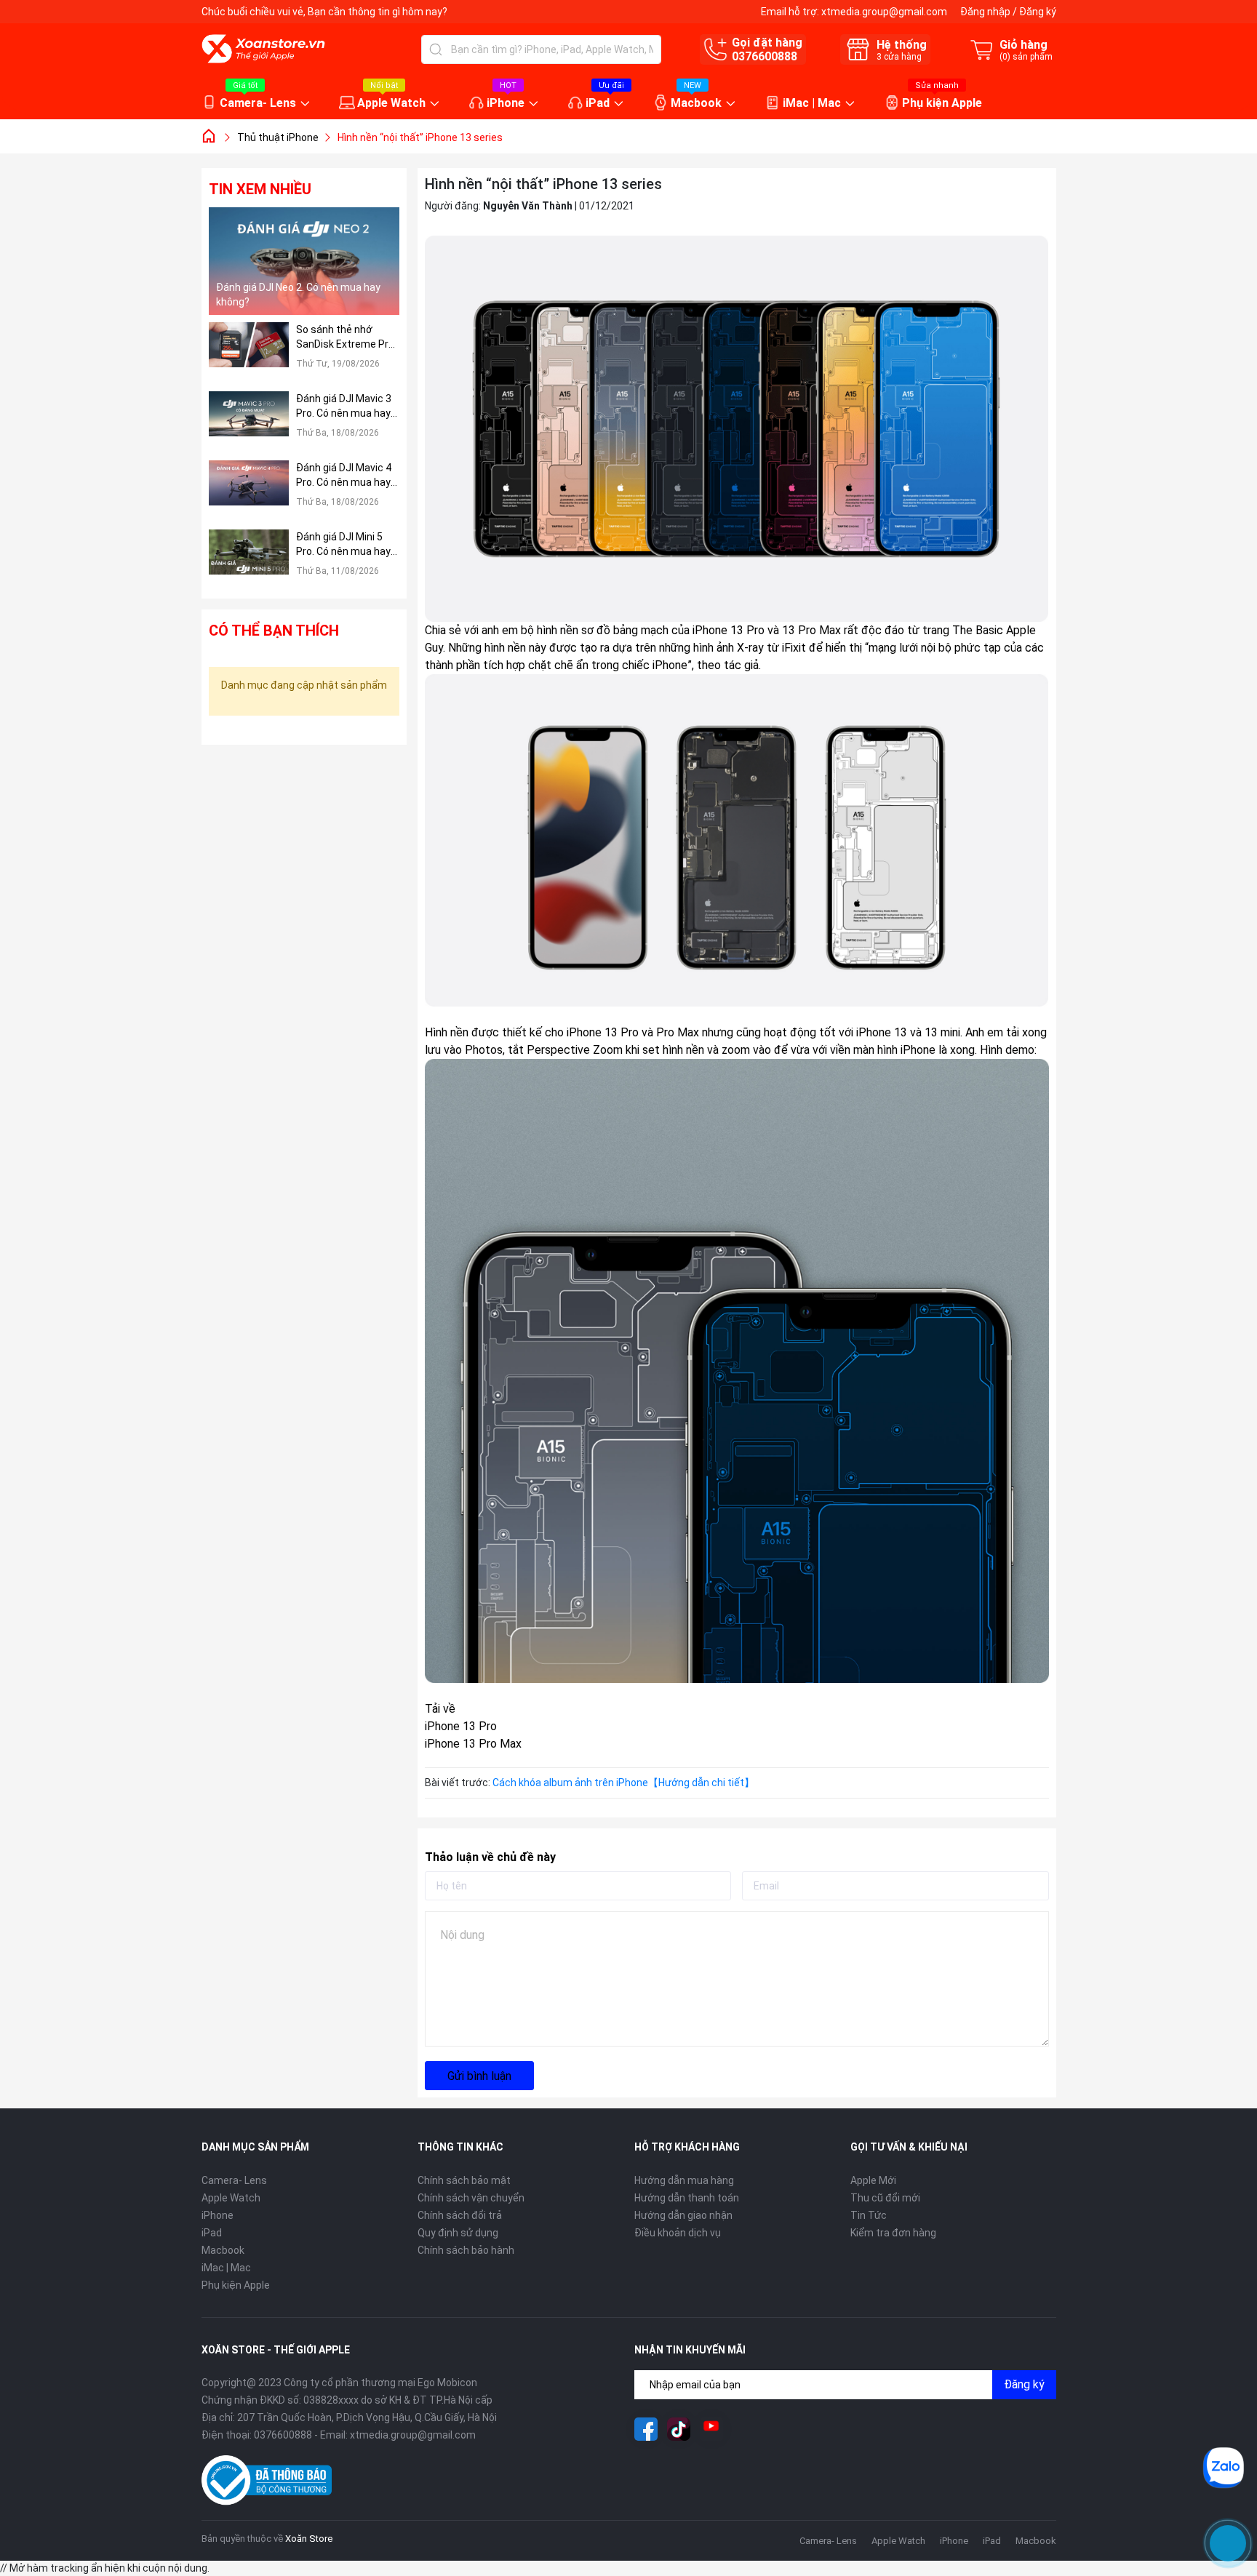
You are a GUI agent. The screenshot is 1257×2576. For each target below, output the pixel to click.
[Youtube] (711, 2429)
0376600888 (765, 56)
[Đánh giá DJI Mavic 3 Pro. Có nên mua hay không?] (249, 422)
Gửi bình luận (479, 2076)
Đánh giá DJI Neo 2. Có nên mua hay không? (298, 295)
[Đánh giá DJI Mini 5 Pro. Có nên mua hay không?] (249, 560)
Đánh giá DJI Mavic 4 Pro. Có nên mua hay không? (344, 476)
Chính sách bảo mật (464, 2180)
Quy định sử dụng (458, 2233)
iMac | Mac (812, 103)
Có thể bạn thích (274, 631)
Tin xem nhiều (260, 189)
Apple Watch (391, 103)
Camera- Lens (258, 103)
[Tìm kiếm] (436, 49)
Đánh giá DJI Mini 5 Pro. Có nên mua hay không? (343, 545)
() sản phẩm (1026, 57)
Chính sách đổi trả (460, 2215)
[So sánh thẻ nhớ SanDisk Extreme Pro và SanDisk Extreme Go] (249, 353)
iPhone (506, 103)
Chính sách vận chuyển (471, 2198)
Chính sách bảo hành (466, 2250)
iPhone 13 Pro (461, 1726)
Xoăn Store (309, 2539)
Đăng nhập (985, 12)
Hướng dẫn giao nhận (683, 2215)
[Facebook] (646, 2429)
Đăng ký (1038, 12)
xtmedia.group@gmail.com (884, 12)
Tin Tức (869, 2215)
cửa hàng (899, 57)
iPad (598, 103)
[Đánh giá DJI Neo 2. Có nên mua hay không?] (304, 261)
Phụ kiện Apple (942, 103)
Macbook (696, 103)
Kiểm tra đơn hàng (893, 2233)
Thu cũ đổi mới (885, 2198)
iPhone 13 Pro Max (473, 1744)
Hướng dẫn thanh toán (687, 2198)
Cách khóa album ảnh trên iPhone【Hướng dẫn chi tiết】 (623, 1783)
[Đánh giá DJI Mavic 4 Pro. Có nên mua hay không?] (249, 491)
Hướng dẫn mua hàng (684, 2180)
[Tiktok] (679, 2429)
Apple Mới (873, 2180)
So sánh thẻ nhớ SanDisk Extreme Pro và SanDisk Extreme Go (345, 337)
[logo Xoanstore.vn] (263, 49)
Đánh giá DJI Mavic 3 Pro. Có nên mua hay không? (344, 407)
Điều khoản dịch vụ (678, 2233)
